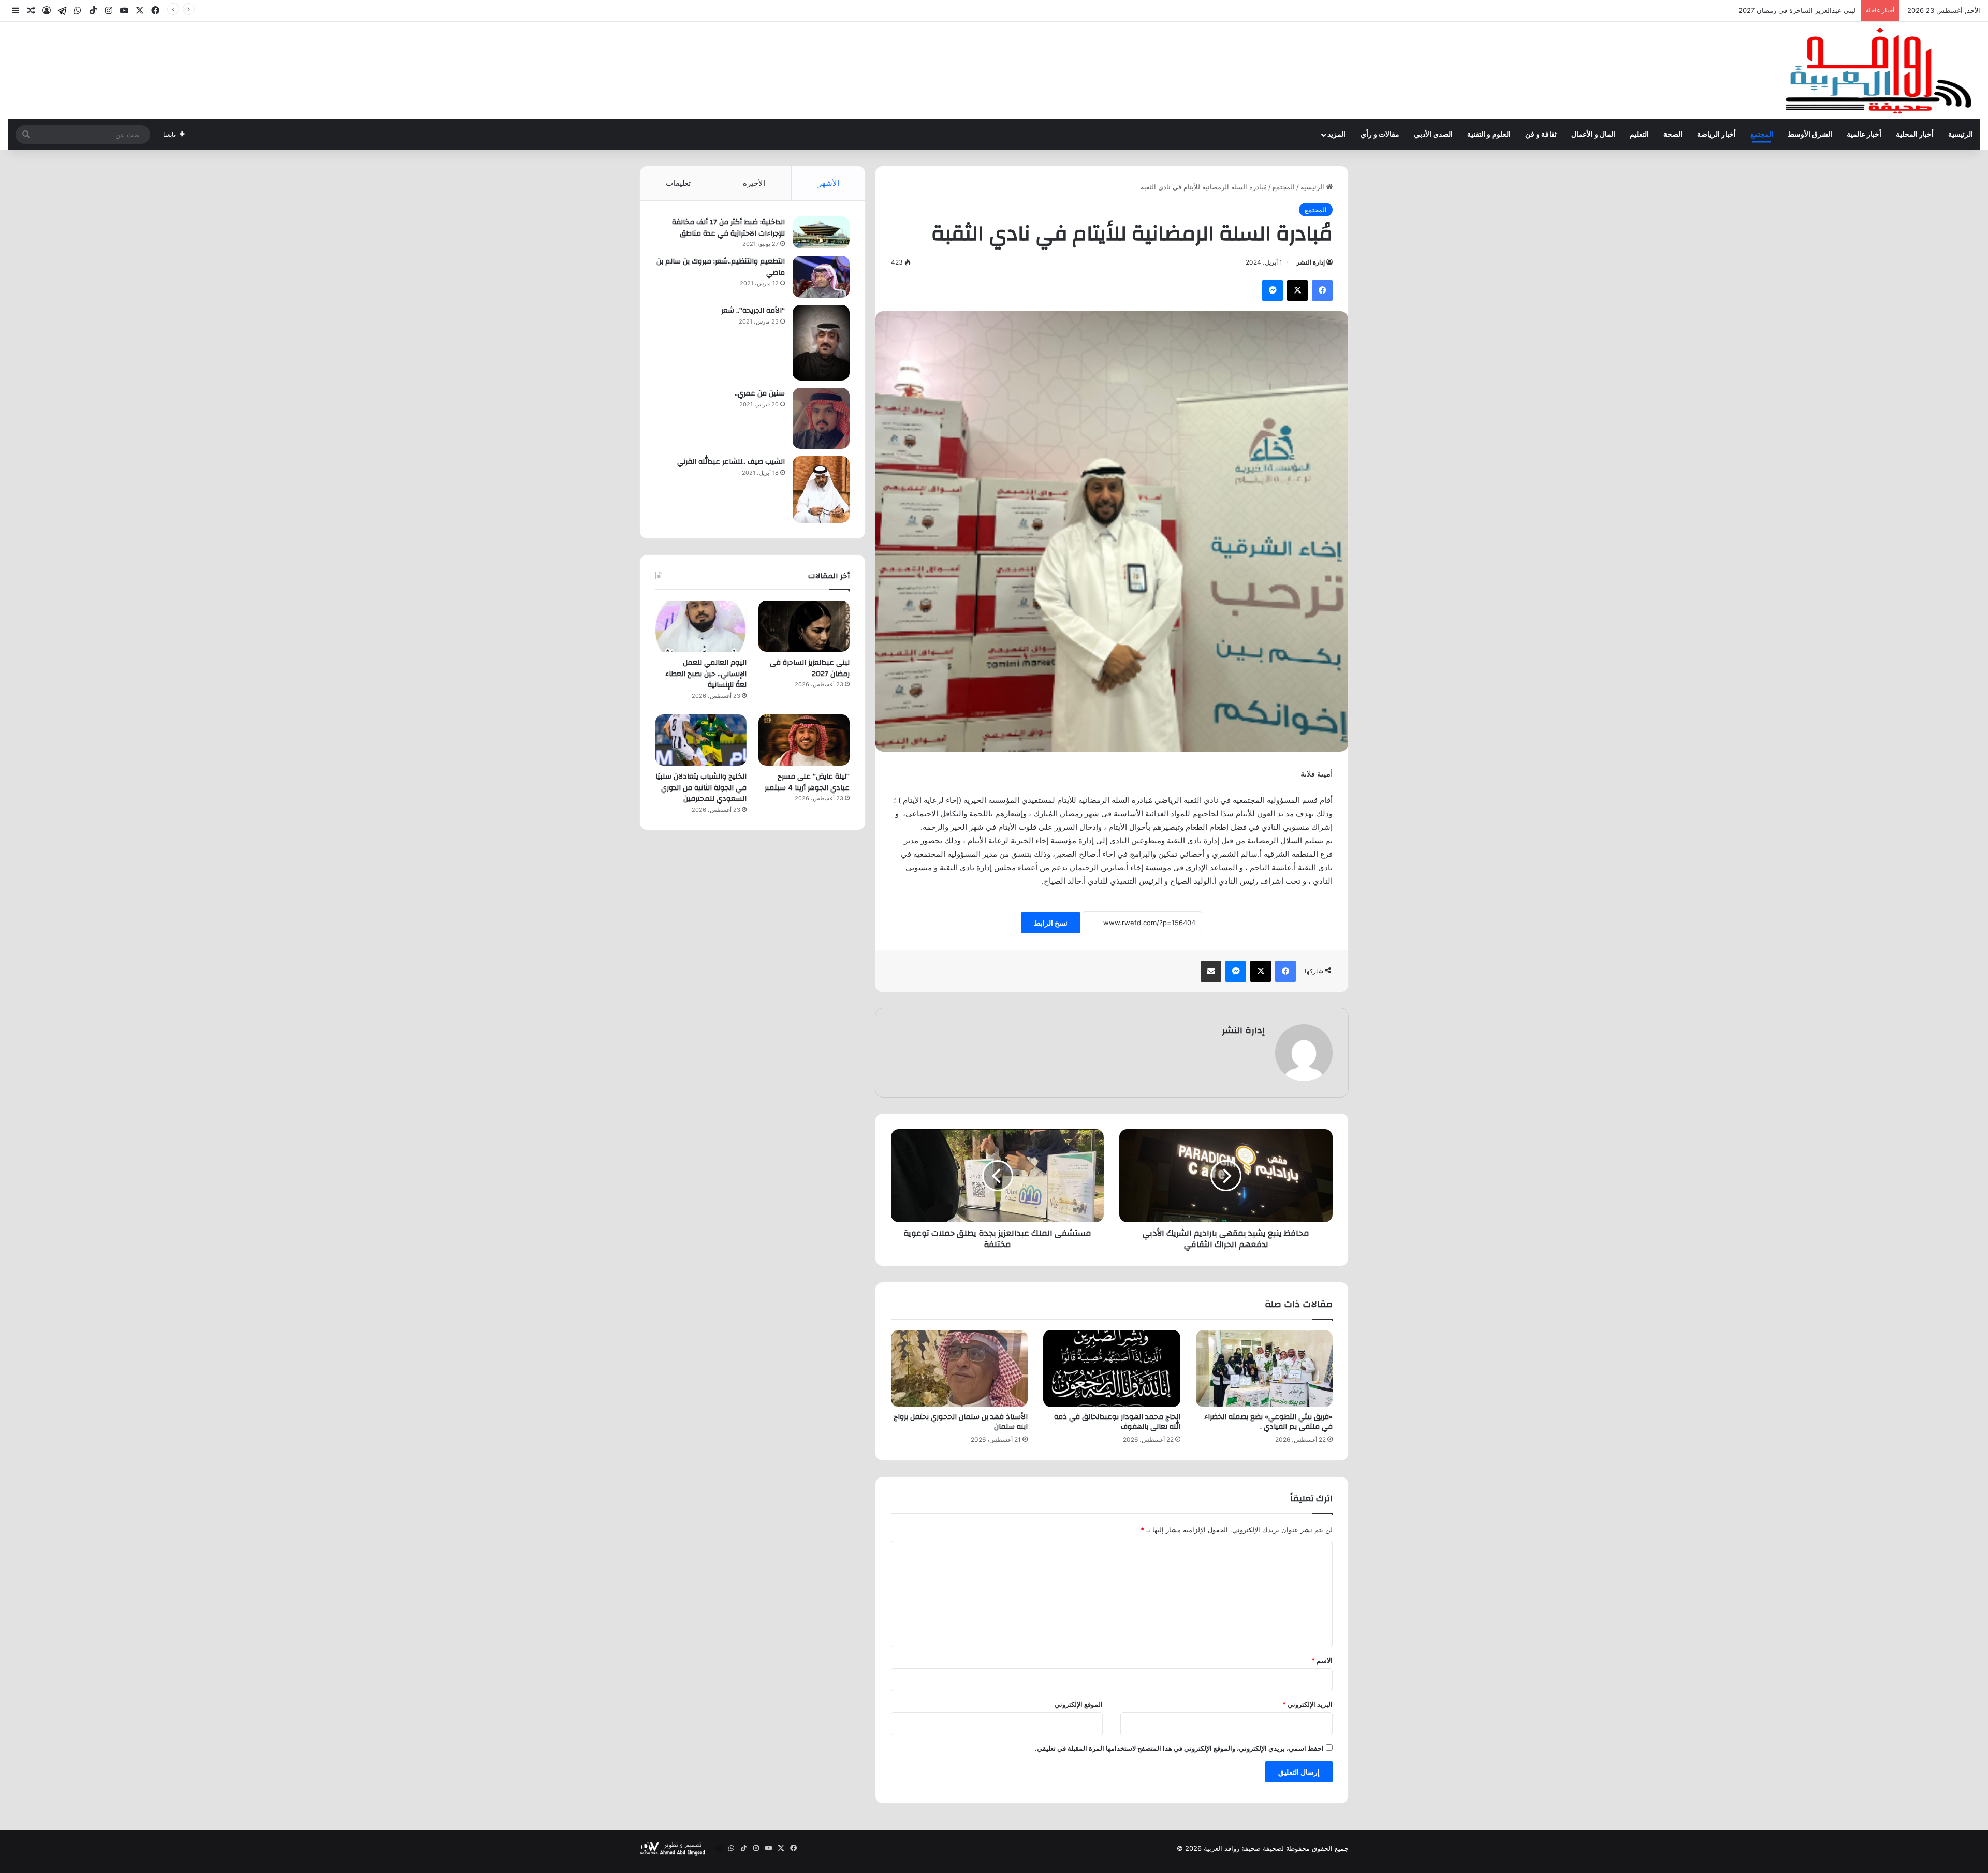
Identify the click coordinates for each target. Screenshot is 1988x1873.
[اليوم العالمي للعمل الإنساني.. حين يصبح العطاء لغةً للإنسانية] (701, 626)
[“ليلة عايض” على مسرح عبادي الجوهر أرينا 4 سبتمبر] (804, 740)
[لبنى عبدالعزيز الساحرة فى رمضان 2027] (804, 626)
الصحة (1673, 135)
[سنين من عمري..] (821, 418)
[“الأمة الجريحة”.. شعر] (821, 343)
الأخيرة (754, 183)
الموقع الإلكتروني (1079, 1704)
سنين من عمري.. (760, 393)
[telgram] (62, 11)
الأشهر (829, 183)
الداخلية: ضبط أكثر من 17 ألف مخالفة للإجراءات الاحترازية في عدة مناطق (728, 228)
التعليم (1639, 135)
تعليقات (678, 183)
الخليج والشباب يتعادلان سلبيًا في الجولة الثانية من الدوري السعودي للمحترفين (701, 788)
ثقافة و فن (1541, 135)
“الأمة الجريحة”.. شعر (753, 311)
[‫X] (1297, 290)
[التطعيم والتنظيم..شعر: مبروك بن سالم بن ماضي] (821, 277)
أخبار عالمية (1864, 135)
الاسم (1322, 1660)
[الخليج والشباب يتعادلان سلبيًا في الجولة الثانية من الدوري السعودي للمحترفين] (701, 740)
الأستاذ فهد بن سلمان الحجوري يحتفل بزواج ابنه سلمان (961, 1422)
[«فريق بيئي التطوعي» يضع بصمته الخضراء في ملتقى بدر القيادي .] (1264, 1369)
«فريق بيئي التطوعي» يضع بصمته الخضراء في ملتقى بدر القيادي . (1268, 1422)
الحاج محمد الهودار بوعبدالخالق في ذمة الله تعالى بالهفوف (1117, 1422)
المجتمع (1762, 135)
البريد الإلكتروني (1307, 1704)
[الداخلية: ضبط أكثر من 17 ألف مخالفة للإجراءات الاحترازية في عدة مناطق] (821, 232)
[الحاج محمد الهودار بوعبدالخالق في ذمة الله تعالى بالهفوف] (1112, 1369)
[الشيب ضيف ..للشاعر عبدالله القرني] (821, 489)
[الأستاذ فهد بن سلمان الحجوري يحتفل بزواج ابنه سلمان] (959, 1369)
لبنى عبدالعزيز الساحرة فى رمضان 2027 (810, 668)
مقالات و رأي (1380, 135)
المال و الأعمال (1593, 135)
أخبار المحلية (1915, 135)
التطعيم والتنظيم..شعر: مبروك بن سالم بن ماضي (721, 267)
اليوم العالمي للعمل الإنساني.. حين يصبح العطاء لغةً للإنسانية (1769, 10)
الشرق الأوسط (1810, 135)
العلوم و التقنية (1489, 135)
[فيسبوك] (1322, 290)
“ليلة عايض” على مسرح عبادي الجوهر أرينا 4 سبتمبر (807, 782)
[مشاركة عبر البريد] (1211, 971)
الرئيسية (1961, 135)
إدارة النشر (1311, 262)
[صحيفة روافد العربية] (1880, 70)
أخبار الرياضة (1716, 135)
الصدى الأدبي (1433, 135)
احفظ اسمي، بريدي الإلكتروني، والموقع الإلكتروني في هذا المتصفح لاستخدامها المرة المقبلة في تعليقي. (1179, 1748)
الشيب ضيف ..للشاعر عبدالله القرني (731, 462)
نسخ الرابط (1051, 923)
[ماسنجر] (1273, 290)
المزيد (1336, 135)
